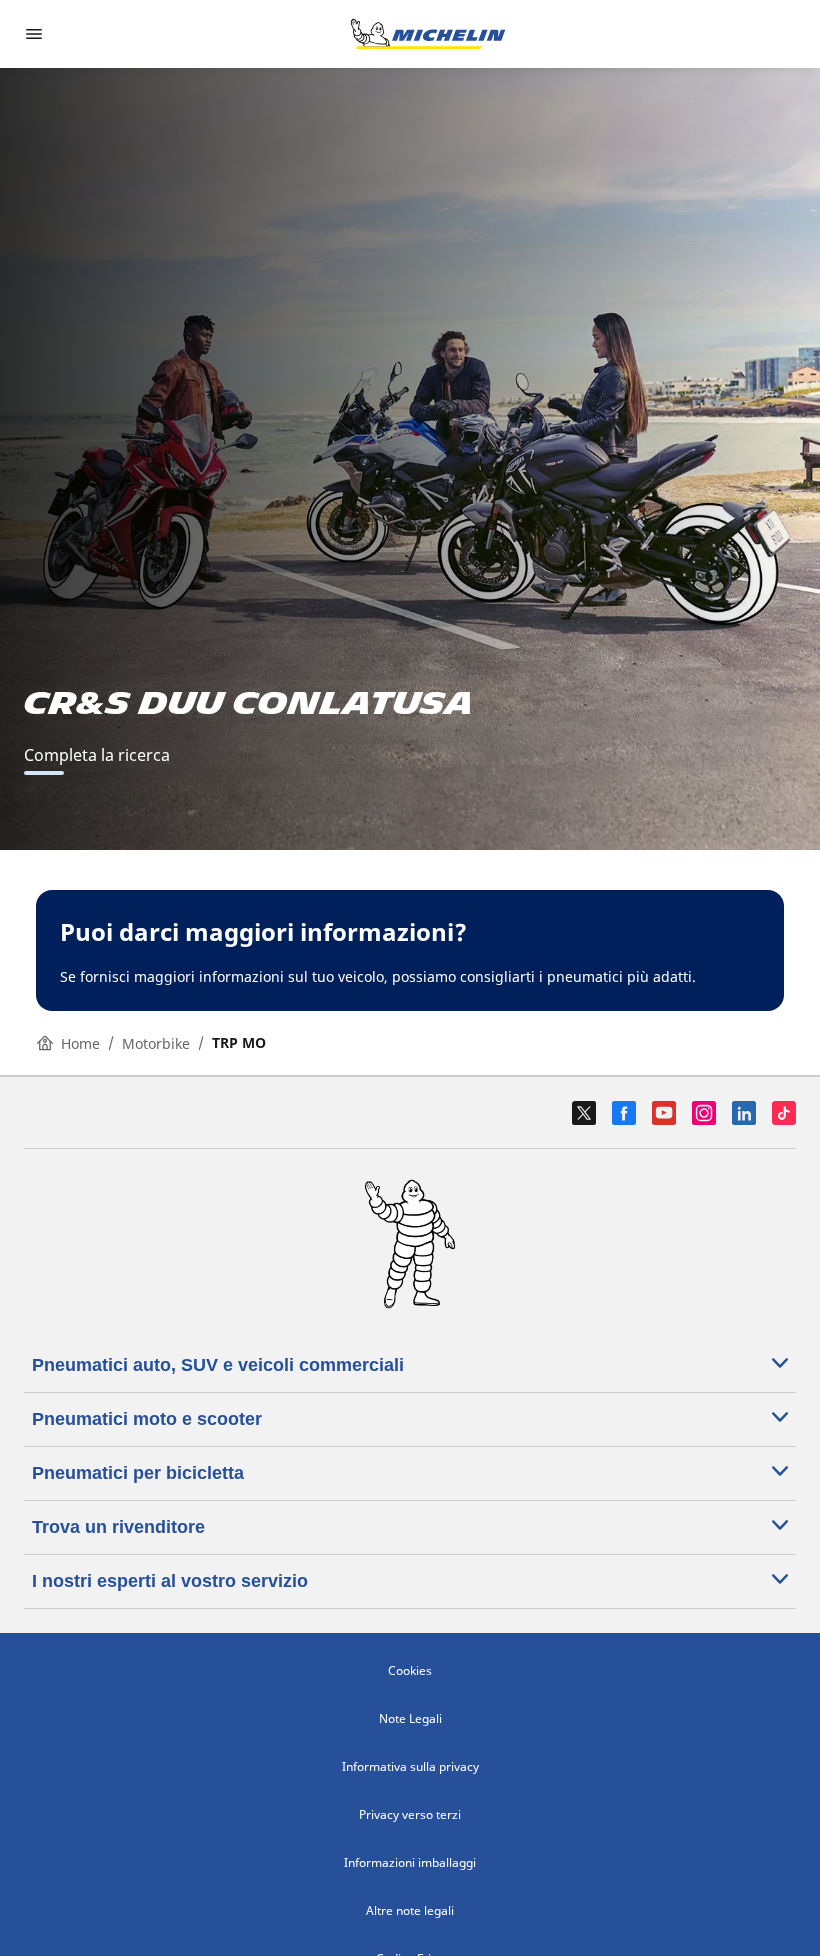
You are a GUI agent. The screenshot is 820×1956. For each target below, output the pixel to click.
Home (80, 1043)
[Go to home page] (428, 34)
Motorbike (156, 1043)
